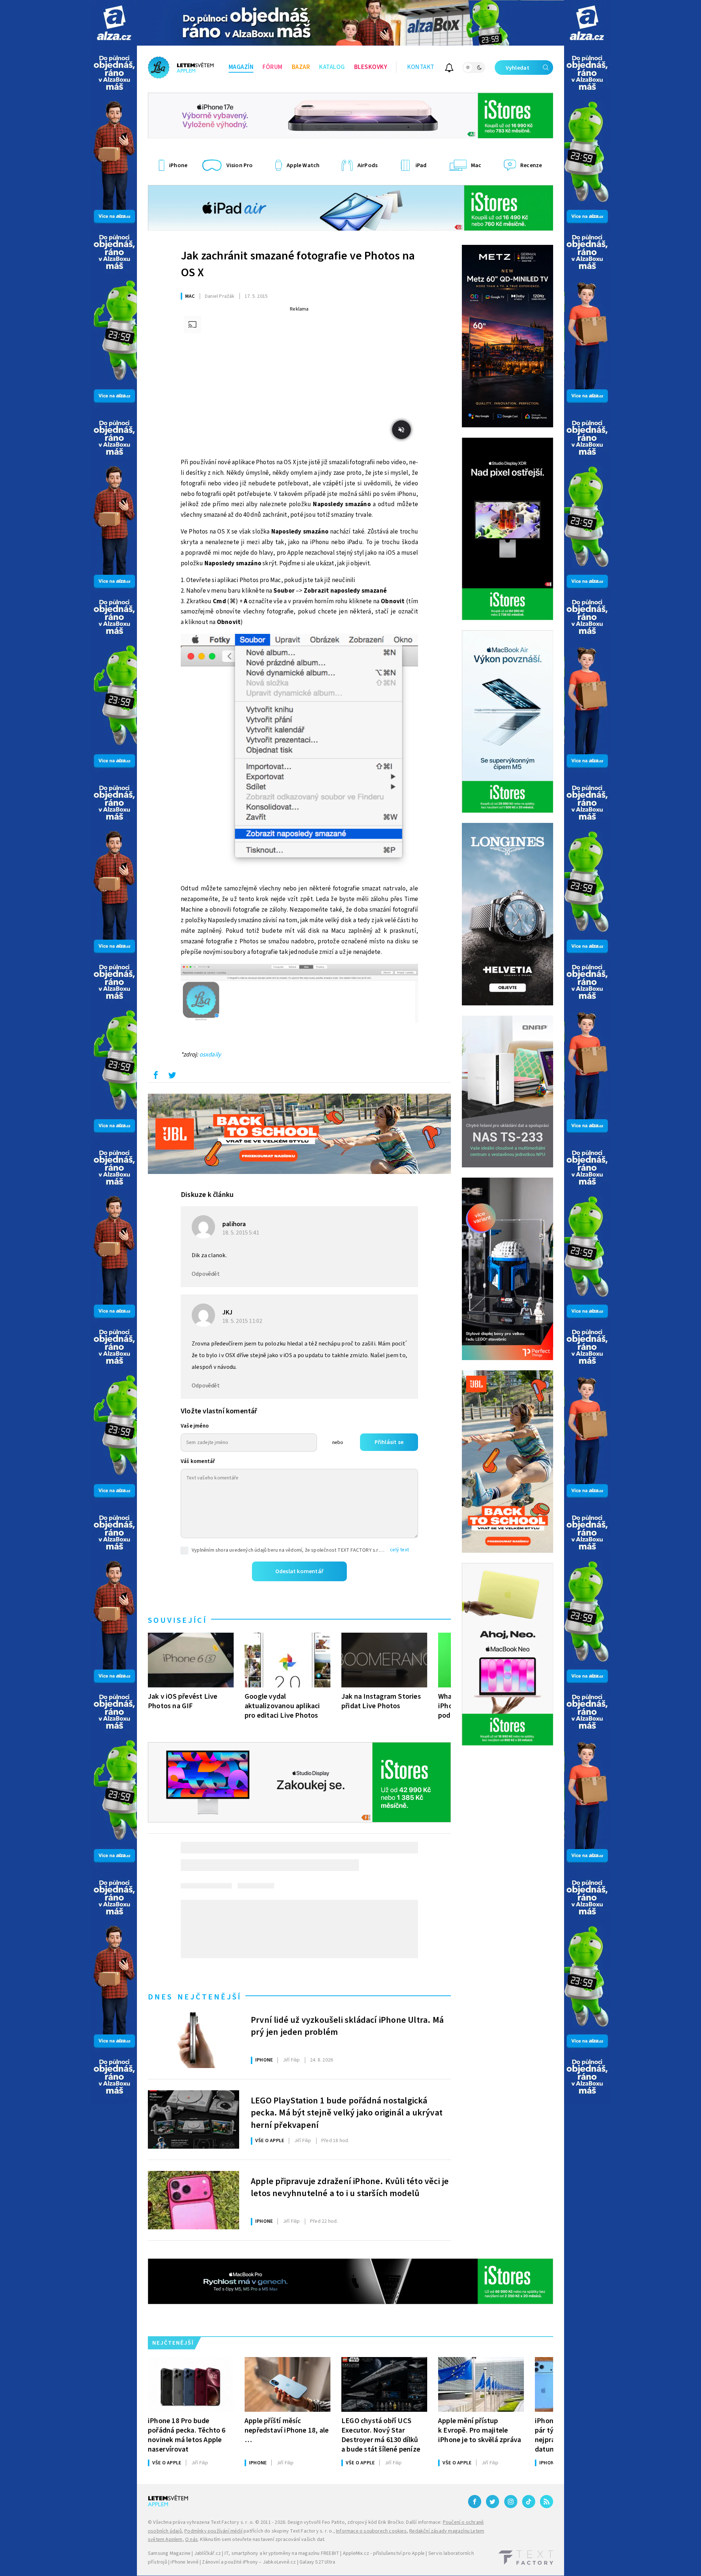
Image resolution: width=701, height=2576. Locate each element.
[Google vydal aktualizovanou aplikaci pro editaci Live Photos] (288, 1660)
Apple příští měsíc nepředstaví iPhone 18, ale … (287, 2430)
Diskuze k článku (207, 1195)
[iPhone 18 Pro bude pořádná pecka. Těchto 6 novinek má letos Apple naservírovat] (191, 2384)
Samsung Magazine (169, 2553)
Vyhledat (518, 68)
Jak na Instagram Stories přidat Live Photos (381, 1701)
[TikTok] (529, 2502)
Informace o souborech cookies (371, 2531)
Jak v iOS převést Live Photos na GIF (183, 1701)
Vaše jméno (195, 1426)
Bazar (301, 67)
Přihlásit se (389, 1442)
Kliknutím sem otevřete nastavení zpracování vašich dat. (263, 2540)
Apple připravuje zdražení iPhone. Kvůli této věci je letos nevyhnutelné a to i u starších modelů (350, 2188)
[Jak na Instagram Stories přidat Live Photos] (384, 1660)
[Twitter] (493, 2502)
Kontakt (421, 67)
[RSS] (547, 2502)
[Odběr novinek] (449, 69)
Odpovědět (206, 1274)
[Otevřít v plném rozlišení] (299, 756)
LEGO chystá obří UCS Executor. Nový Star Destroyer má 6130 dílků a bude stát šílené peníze (381, 2435)
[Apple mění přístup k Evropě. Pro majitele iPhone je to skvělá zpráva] (481, 2384)
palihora (234, 1224)
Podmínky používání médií (213, 2531)
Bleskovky (371, 67)
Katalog (332, 67)
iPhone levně (184, 2562)
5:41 (241, 1233)
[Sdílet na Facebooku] (156, 1077)
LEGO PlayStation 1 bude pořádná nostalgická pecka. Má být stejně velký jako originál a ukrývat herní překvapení (347, 2112)
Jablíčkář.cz (208, 2553)
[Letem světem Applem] (181, 68)
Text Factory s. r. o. (232, 2522)
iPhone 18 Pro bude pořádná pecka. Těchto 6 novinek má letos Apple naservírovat (187, 2435)
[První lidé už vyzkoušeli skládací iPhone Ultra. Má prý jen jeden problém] (194, 2039)
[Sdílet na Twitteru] (172, 1077)
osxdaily (210, 1055)
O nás (191, 2540)
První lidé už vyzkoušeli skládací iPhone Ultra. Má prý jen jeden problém (347, 2026)
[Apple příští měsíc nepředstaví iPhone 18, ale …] (288, 2384)
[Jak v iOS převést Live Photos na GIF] (191, 1660)
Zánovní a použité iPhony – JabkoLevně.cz (249, 2562)
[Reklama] (114, 23)
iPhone (264, 2060)
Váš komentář (198, 1461)
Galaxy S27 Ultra (317, 2562)
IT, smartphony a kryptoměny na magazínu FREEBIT (282, 2553)
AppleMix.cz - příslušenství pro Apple (384, 2553)
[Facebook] (475, 2502)
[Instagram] (511, 2502)
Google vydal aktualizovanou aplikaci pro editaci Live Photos (282, 1706)
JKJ (228, 1312)
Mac (190, 296)
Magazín (241, 67)
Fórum (273, 67)
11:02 (243, 1321)
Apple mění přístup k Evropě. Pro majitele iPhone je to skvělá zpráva (480, 2430)
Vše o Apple (270, 2141)
